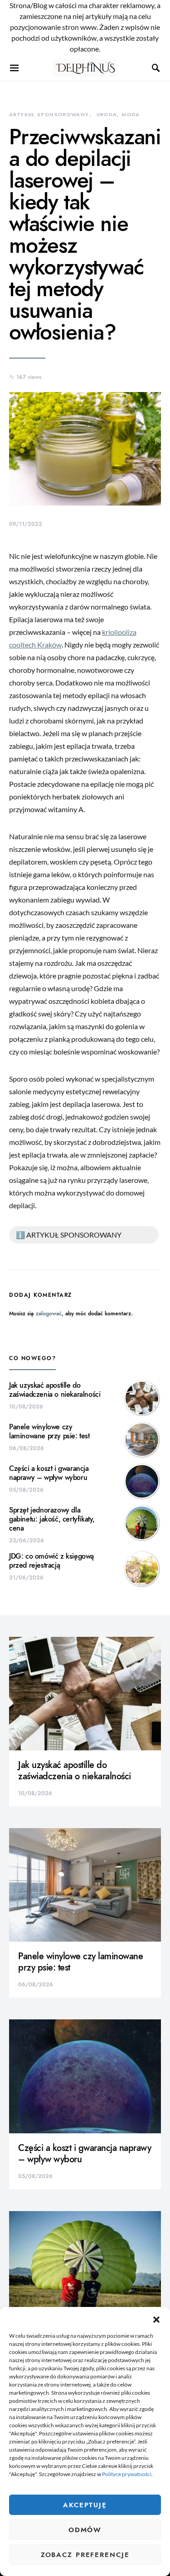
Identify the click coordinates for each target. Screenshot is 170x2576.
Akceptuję (85, 2505)
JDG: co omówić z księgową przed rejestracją (51, 1561)
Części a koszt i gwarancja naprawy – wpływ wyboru (49, 1473)
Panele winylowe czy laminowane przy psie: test (49, 1432)
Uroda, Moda (118, 115)
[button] (156, 2318)
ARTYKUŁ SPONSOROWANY (49, 115)
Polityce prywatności (127, 2474)
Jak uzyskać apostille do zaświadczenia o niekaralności (55, 1390)
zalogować (49, 1314)
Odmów (85, 2530)
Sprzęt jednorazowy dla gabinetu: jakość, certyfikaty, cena (52, 1519)
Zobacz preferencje (85, 2555)
